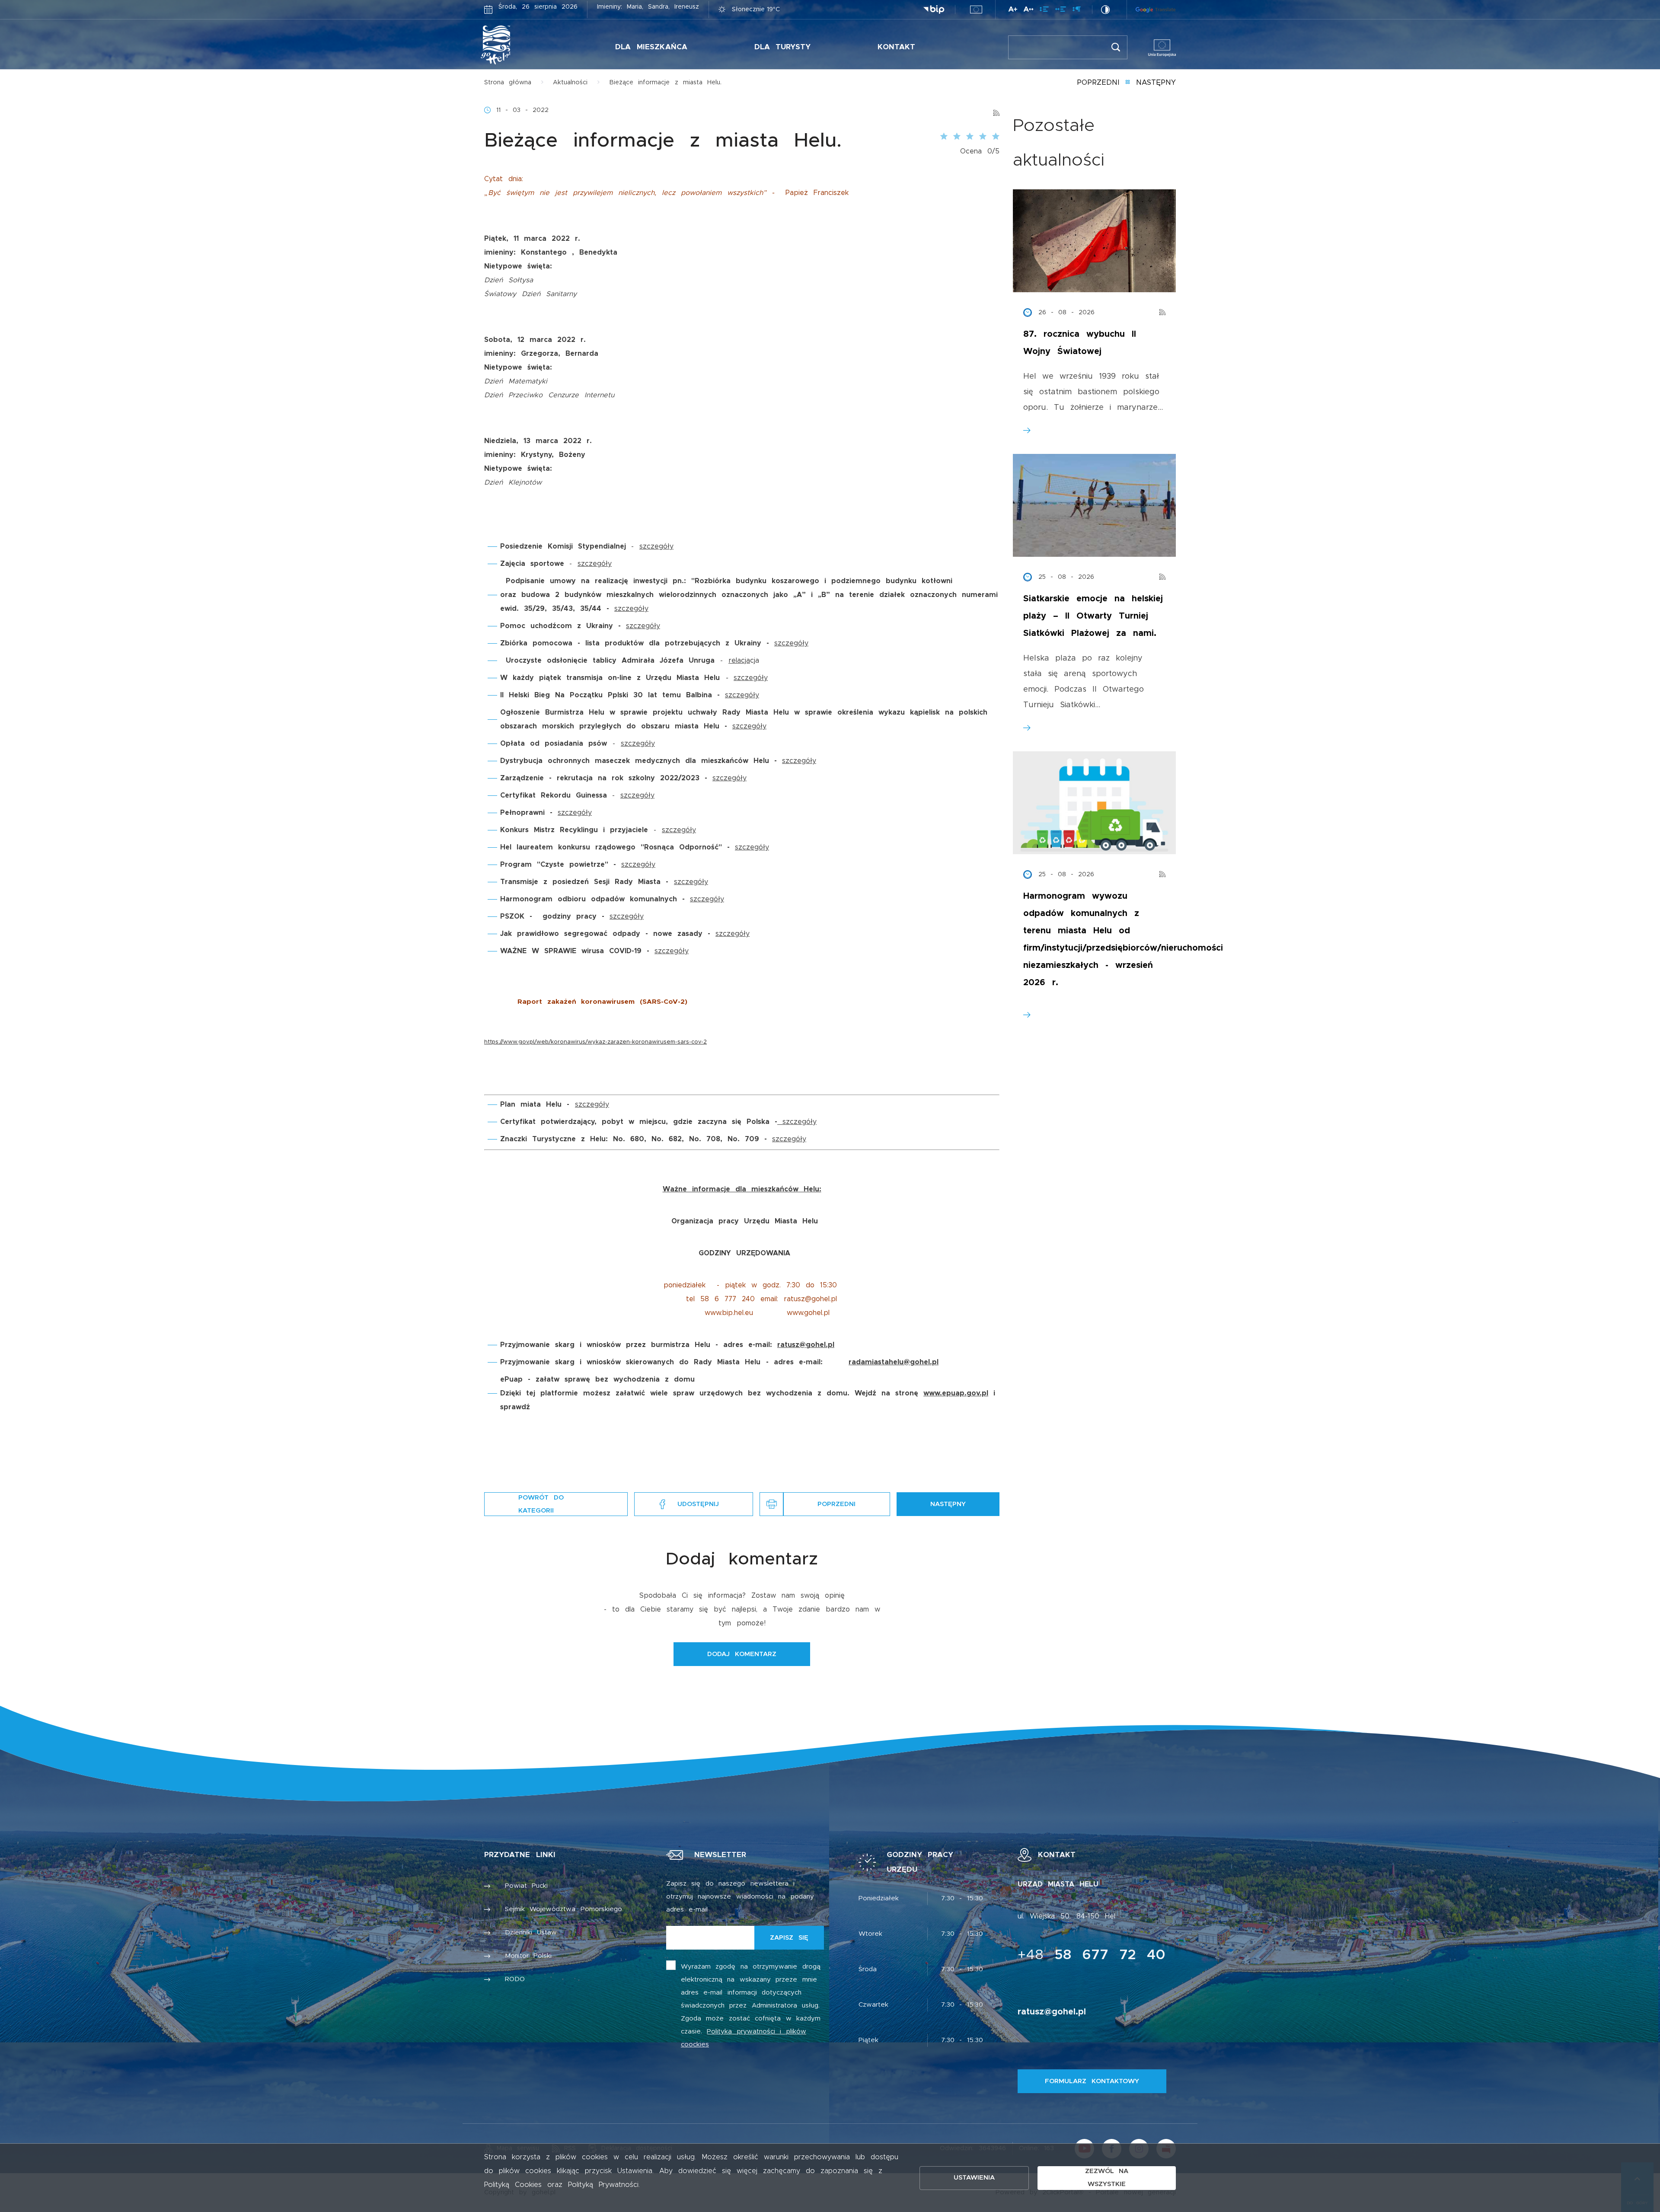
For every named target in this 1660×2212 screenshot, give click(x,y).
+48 (1092, 1955)
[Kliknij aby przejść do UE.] (976, 10)
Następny (1156, 83)
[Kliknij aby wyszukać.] (1116, 47)
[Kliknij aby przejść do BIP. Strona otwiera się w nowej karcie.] (934, 10)
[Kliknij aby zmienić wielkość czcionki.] (1013, 11)
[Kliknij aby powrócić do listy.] (1128, 83)
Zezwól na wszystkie (1107, 2178)
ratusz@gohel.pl (806, 1345)
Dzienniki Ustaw (531, 1933)
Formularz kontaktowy (1092, 2081)
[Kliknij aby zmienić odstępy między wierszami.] (1044, 11)
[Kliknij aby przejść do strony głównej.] (522, 45)
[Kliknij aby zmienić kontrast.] (1105, 10)
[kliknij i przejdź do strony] (780, 1122)
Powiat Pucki (527, 1886)
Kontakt (896, 47)
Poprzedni (1098, 83)
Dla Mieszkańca (651, 47)
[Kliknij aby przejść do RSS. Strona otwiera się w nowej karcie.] (996, 110)
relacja (739, 661)
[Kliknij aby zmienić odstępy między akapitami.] (1076, 11)
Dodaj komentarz (742, 1654)
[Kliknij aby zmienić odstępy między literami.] (1028, 11)
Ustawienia (974, 2178)
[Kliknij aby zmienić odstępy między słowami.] (1061, 11)
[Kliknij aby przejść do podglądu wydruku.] (771, 1504)
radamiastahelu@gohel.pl (894, 1362)
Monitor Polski (528, 1956)
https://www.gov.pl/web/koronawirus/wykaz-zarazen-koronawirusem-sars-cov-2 (595, 1042)
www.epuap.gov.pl (956, 1393)
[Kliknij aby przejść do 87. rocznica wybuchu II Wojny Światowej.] (1094, 241)
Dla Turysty (783, 47)
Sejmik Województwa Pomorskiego (563, 1909)
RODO (515, 1979)
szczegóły (656, 546)
